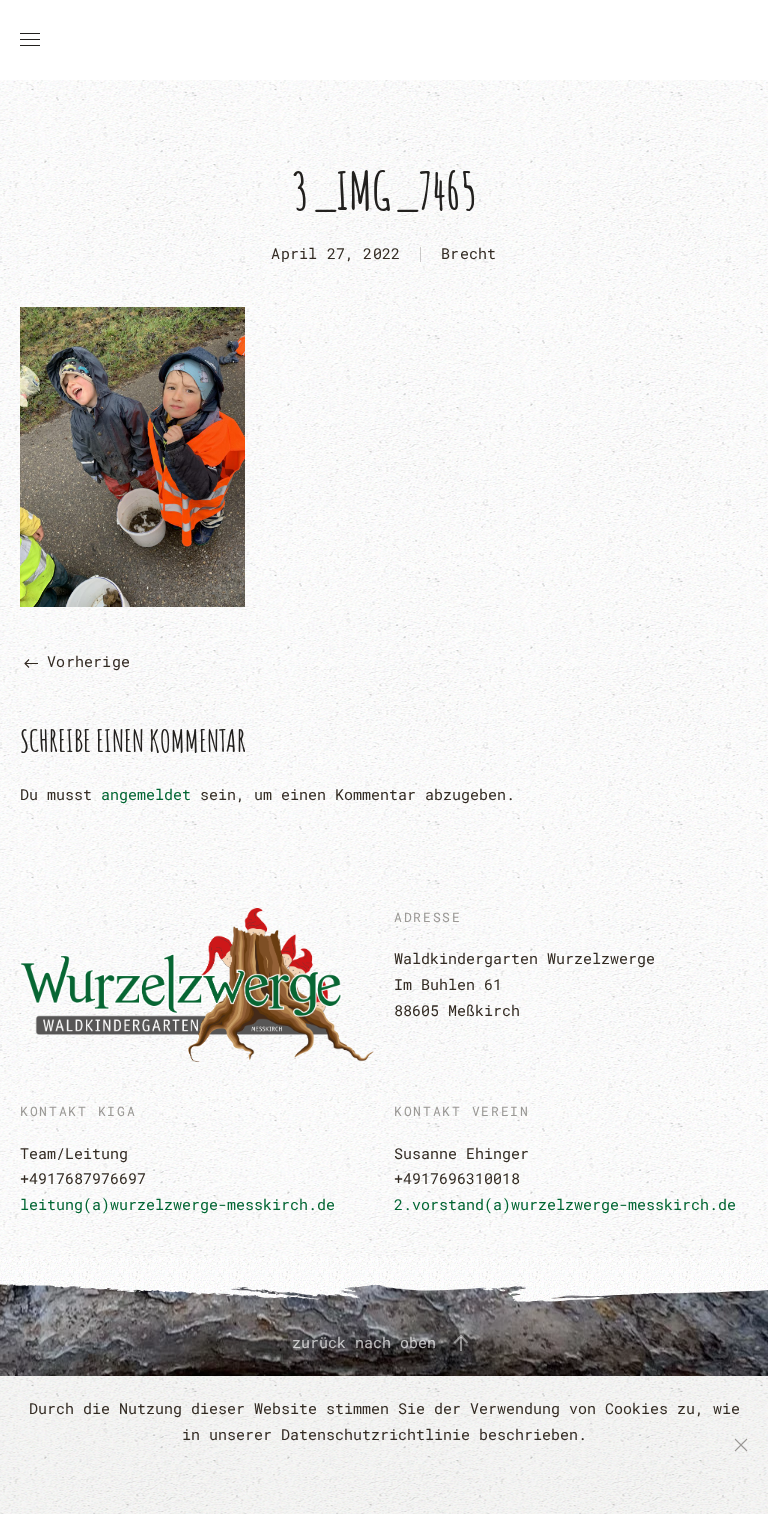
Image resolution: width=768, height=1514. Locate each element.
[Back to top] (461, 1343)
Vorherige (84, 661)
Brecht (468, 253)
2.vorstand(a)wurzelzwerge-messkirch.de (565, 1204)
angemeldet (146, 794)
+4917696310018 (457, 1178)
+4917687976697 (83, 1178)
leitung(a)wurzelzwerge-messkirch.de (177, 1204)
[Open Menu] (30, 40)
